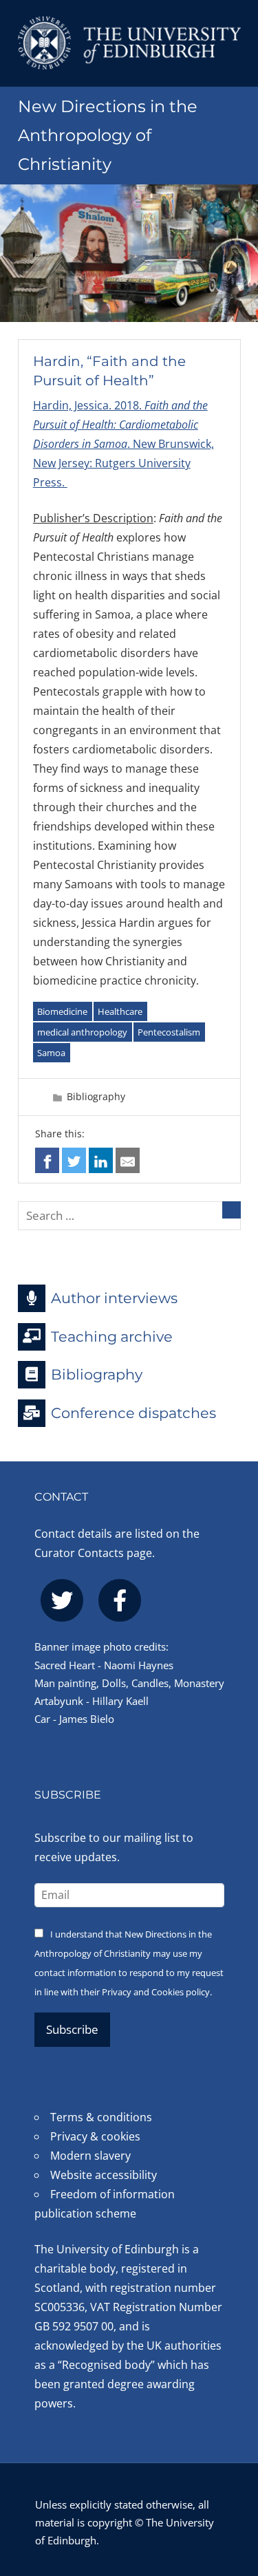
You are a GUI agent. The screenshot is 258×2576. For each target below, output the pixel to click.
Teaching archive (112, 1336)
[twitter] (62, 1600)
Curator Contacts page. (95, 1553)
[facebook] (120, 1600)
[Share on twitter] (74, 1160)
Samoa (51, 1053)
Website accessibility (104, 2175)
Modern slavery (90, 2156)
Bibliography (96, 1096)
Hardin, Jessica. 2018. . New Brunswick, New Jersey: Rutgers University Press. (123, 444)
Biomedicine (62, 1011)
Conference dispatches (133, 1413)
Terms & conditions (101, 2117)
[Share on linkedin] (101, 1160)
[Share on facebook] (47, 1160)
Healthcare (120, 1011)
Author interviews (114, 1298)
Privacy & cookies (95, 2136)
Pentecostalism (169, 1032)
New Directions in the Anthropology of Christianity (108, 135)
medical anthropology (82, 1032)
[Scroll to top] (234, 2491)
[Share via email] (128, 1160)
